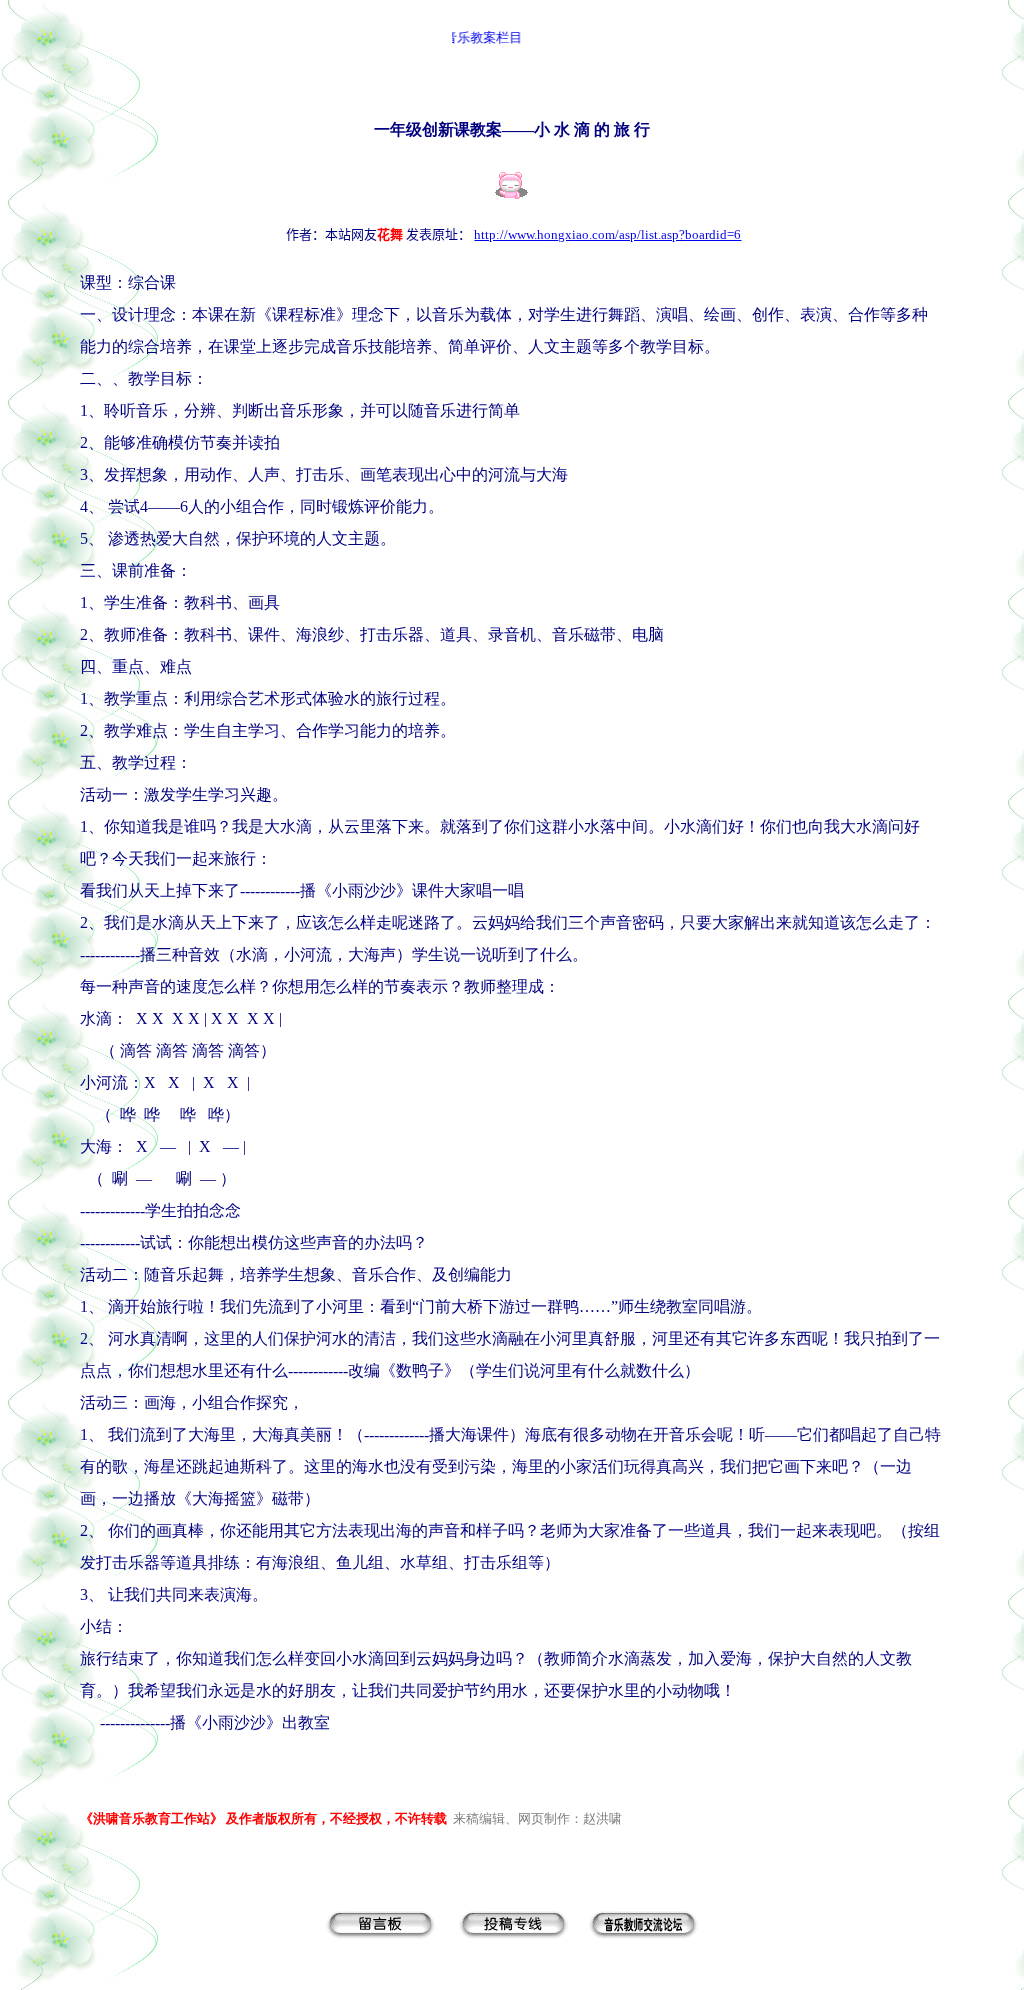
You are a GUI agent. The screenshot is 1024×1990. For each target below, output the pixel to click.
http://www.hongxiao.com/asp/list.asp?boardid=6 (607, 234)
